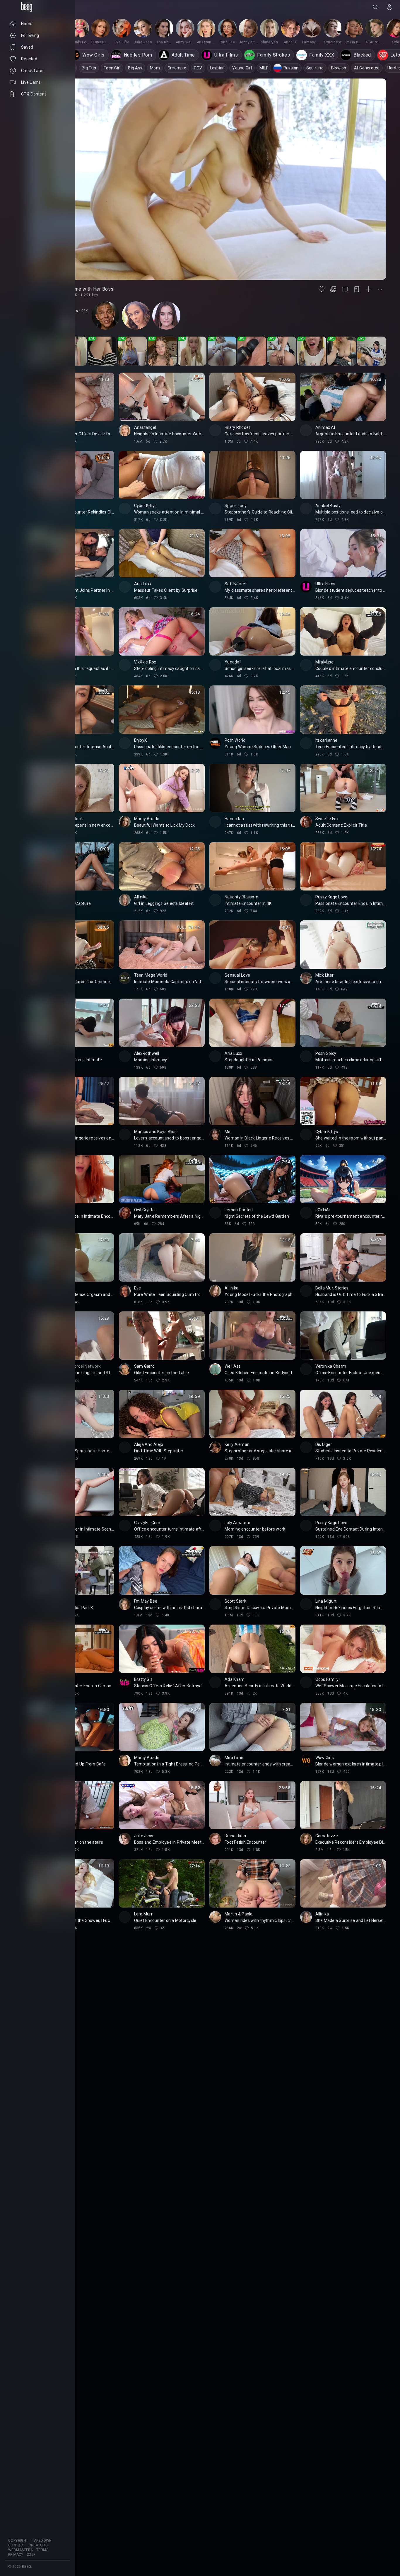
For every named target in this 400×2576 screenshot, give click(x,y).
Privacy (16, 2555)
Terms (42, 2550)
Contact (17, 2545)
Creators (38, 2545)
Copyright (18, 2541)
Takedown (42, 2541)
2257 (31, 2555)
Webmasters (20, 2550)
